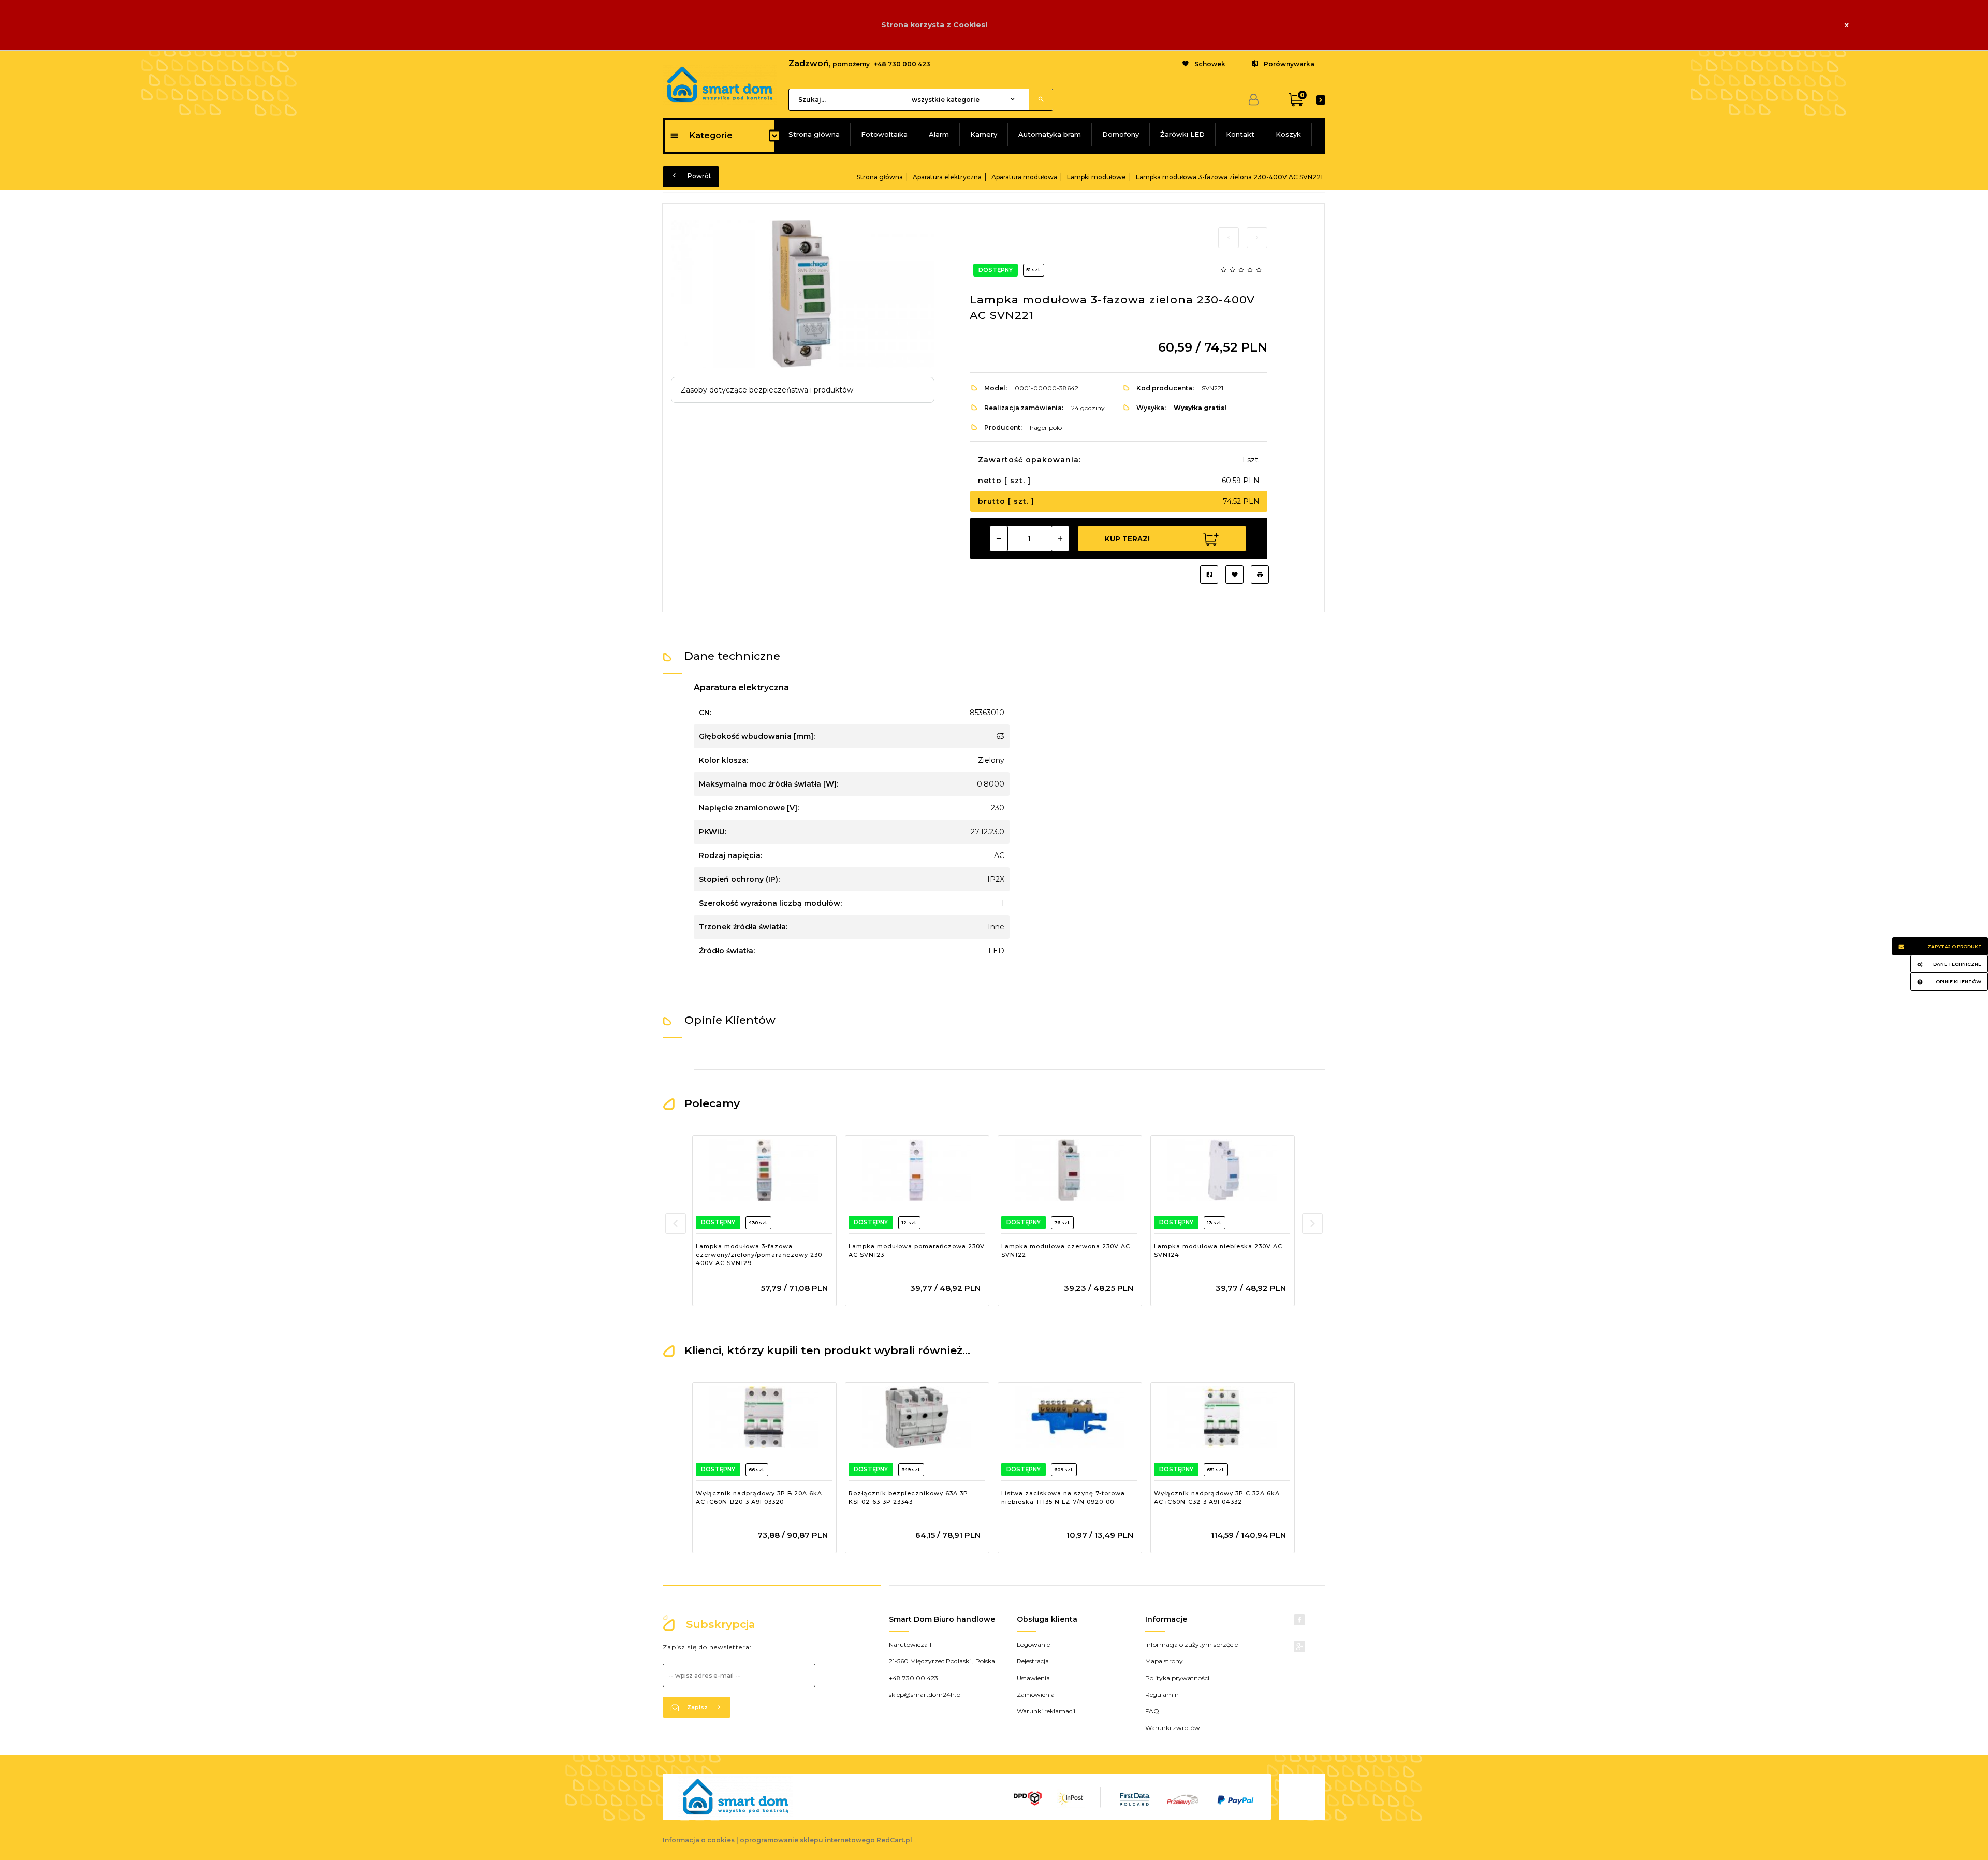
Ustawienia (1033, 1678)
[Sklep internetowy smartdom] (720, 83)
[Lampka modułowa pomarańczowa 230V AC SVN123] (917, 1170)
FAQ (1152, 1711)
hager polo (1046, 427)
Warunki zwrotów (1173, 1728)
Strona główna (814, 134)
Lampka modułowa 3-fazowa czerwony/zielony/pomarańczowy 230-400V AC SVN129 (760, 1254)
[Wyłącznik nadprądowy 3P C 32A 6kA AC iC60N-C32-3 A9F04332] (1222, 1417)
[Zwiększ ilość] (1060, 539)
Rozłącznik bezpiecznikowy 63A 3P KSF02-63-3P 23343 (908, 1498)
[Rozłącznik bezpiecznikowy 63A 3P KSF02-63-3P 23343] (917, 1417)
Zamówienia (1036, 1695)
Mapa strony (1164, 1661)
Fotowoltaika (884, 134)
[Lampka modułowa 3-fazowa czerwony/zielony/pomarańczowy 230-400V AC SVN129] (764, 1170)
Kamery (984, 134)
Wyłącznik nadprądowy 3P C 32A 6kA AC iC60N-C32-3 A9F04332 (1217, 1498)
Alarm (939, 134)
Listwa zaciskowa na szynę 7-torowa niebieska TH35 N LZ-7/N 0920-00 (1063, 1498)
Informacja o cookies (699, 1840)
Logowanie (1033, 1644)
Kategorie (711, 135)
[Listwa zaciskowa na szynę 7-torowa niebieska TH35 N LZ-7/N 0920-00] (1069, 1417)
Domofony (1121, 134)
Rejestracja (1033, 1661)
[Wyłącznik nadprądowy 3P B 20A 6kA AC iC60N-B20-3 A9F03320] (764, 1417)
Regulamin (1162, 1695)
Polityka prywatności (1177, 1678)
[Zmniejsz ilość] (999, 539)
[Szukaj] (1041, 100)
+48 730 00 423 (913, 1678)
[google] (1299, 1647)
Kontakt (1240, 134)
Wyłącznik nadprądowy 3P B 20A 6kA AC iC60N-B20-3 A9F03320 (759, 1498)
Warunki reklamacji (1046, 1711)
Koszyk (1288, 134)
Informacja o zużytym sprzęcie (1192, 1644)
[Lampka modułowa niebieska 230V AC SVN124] (1222, 1170)
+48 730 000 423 (902, 64)
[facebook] (1299, 1620)
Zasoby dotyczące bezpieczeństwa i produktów (767, 390)
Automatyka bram (1050, 134)
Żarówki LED (1182, 134)
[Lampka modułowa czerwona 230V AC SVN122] (1069, 1170)
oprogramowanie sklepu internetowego (807, 1840)
